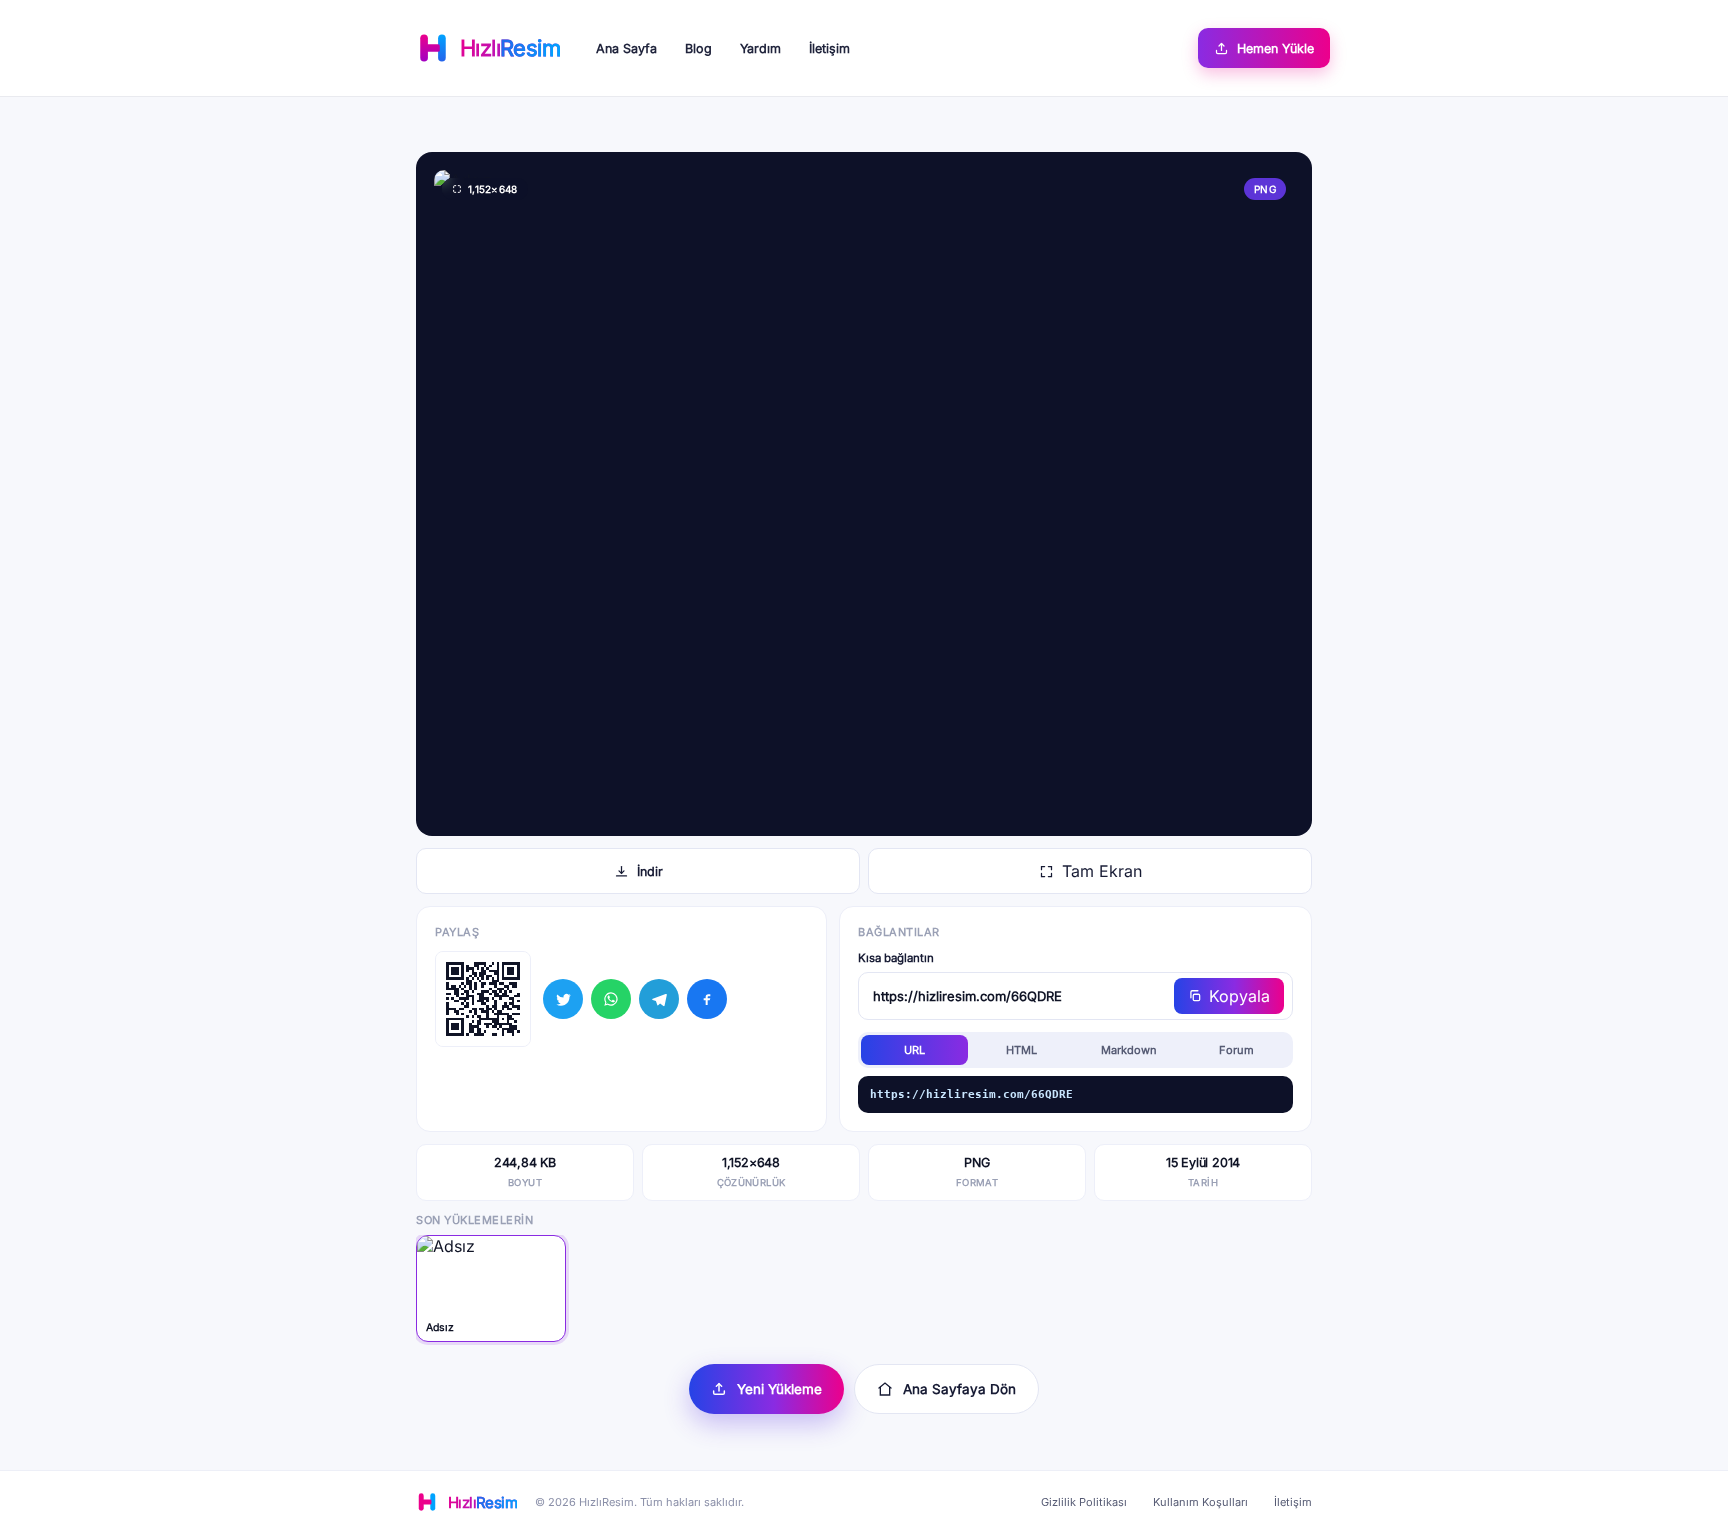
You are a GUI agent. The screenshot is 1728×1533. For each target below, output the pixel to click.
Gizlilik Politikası (1084, 1502)
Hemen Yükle (1275, 48)
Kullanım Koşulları (1200, 1502)
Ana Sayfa (626, 48)
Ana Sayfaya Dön (959, 1389)
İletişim (829, 48)
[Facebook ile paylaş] (707, 999)
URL (914, 1050)
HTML (1021, 1050)
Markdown (1129, 1050)
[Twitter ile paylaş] (563, 999)
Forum (1236, 1050)
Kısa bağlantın (896, 958)
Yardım (760, 48)
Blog (698, 48)
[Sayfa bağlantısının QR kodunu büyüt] (483, 999)
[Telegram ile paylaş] (659, 999)
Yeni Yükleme (779, 1389)
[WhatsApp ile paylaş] (611, 999)
